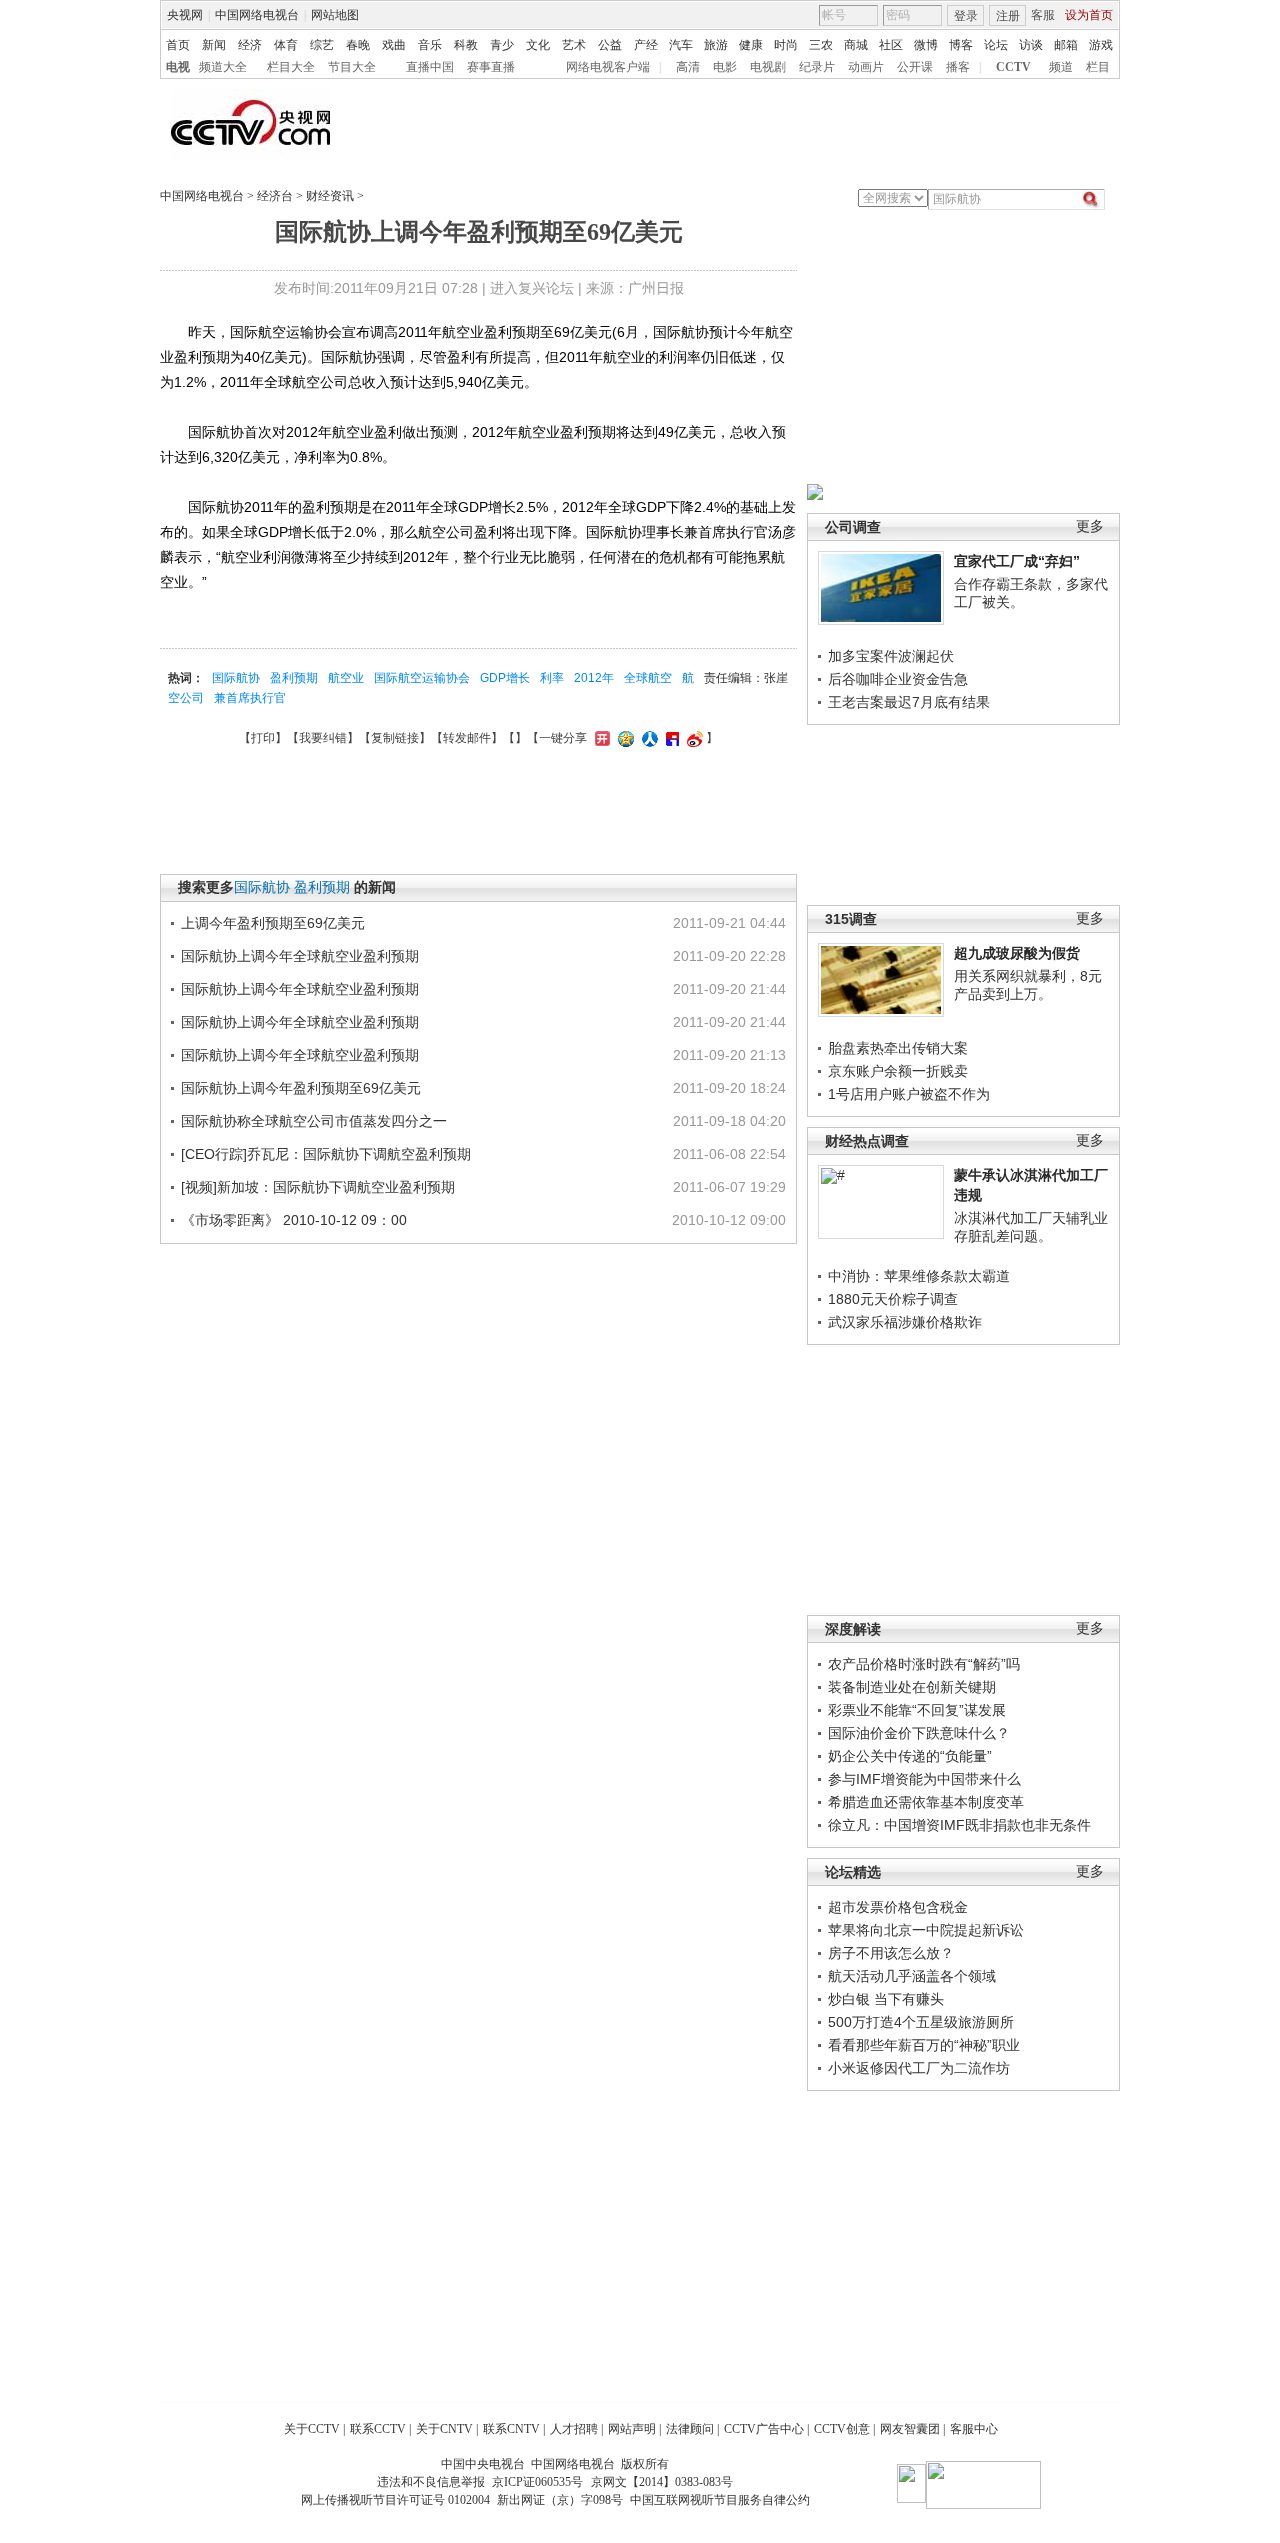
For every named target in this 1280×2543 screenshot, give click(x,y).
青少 (502, 45)
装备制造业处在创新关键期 (912, 1687)
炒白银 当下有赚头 (886, 1999)
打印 (263, 738)
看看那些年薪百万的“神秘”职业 (924, 2045)
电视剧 (768, 67)
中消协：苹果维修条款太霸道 (919, 1276)
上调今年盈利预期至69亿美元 (273, 923)
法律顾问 (690, 2429)
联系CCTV (378, 2429)
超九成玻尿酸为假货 (1017, 953)
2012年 (594, 678)
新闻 (214, 45)
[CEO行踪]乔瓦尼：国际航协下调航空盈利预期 (326, 1154)
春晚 (358, 45)
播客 (958, 67)
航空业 (346, 678)
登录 (966, 16)
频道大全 (223, 67)
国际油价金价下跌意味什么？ (919, 1733)
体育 (286, 45)
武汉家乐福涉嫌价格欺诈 (905, 1322)
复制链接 (395, 738)
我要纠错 (323, 738)
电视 (178, 67)
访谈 (1031, 45)
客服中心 (974, 2429)
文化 (538, 45)
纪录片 (817, 67)
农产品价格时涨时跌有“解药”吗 (924, 1664)
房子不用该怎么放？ (891, 1953)
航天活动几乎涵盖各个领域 (912, 1976)
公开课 (915, 67)
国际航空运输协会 (422, 678)
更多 (1090, 526)
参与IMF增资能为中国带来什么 (924, 1779)
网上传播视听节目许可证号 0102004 (395, 2500)
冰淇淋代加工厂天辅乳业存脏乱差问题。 (1031, 1227)
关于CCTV (312, 2429)
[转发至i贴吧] (670, 738)
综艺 (322, 45)
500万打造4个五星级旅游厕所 (921, 2022)
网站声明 (632, 2429)
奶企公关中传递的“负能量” (910, 1756)
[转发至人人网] (647, 738)
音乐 (430, 45)
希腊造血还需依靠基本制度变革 (926, 1802)
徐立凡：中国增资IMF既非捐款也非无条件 (959, 1825)
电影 (725, 67)
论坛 (996, 45)
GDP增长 (505, 678)
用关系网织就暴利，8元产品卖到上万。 (1028, 985)
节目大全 (352, 67)
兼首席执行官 (250, 698)
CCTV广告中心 (764, 2429)
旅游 (716, 45)
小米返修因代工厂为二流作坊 (919, 2068)
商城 (856, 45)
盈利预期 (294, 678)
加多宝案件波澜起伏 (891, 656)
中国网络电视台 (257, 15)
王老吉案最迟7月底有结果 (909, 702)
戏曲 (394, 45)
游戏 (1101, 45)
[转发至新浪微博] (692, 738)
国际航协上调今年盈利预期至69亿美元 (301, 1088)
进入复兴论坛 (532, 288)
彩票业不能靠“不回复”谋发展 (917, 1710)
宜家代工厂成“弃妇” (1017, 561)
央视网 (185, 15)
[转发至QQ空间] (623, 738)
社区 (891, 45)
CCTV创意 (842, 2429)
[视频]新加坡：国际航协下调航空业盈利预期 (318, 1187)
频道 (1061, 67)
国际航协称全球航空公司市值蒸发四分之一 (314, 1121)
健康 (751, 45)
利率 (552, 678)
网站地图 (335, 15)
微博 (926, 45)
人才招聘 (574, 2429)
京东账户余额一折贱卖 (898, 1071)
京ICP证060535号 (537, 2482)
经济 (250, 45)
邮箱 (1066, 45)
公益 (610, 45)
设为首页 (1089, 15)
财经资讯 (330, 196)
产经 (646, 45)
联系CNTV (511, 2429)
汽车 (681, 45)
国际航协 (236, 678)
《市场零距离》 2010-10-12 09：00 (294, 1220)
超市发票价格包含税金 (898, 1907)
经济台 (275, 196)
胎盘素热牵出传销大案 (898, 1048)
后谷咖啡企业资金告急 (898, 679)
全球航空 (648, 678)
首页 (178, 45)
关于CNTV (444, 2429)
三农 (821, 45)
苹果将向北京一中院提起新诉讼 (926, 1930)
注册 (1008, 16)
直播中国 (430, 67)
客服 (1043, 15)
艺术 (574, 45)
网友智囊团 (910, 2429)
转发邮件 (467, 738)
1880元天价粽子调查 (893, 1299)
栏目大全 (291, 67)
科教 (466, 45)
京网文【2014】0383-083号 (662, 2482)
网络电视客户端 (608, 67)
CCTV (1013, 67)
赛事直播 (491, 67)
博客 (961, 45)
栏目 (1098, 67)
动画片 (866, 67)
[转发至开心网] (600, 738)
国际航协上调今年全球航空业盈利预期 (300, 956)
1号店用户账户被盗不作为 (909, 1094)
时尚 (786, 45)
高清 (688, 67)
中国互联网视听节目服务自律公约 (720, 2500)
